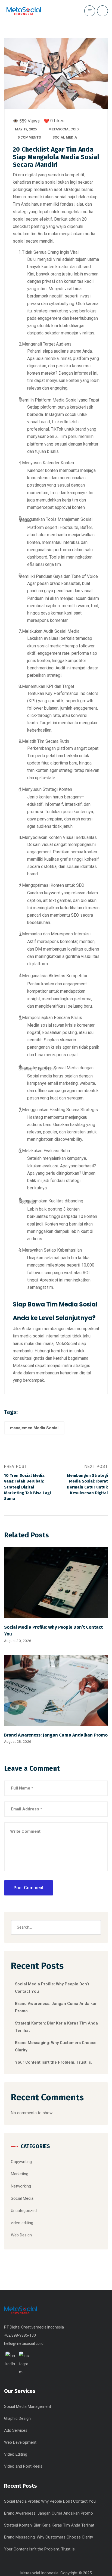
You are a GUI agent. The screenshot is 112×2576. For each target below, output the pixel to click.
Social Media (65, 137)
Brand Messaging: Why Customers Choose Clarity (49, 2537)
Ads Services (16, 2430)
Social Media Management (28, 2406)
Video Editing (16, 2454)
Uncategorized (24, 2211)
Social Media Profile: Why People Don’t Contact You (50, 2501)
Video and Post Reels (23, 2466)
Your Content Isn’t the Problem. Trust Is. (53, 2062)
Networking (21, 2186)
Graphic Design (17, 2418)
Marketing (20, 2174)
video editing (22, 2223)
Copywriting (21, 2162)
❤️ (46, 121)
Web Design (21, 2235)
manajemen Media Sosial (34, 1428)
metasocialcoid (64, 129)
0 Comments (29, 137)
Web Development (20, 2442)
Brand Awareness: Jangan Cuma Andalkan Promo (56, 1735)
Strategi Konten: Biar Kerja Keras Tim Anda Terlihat (49, 2525)
